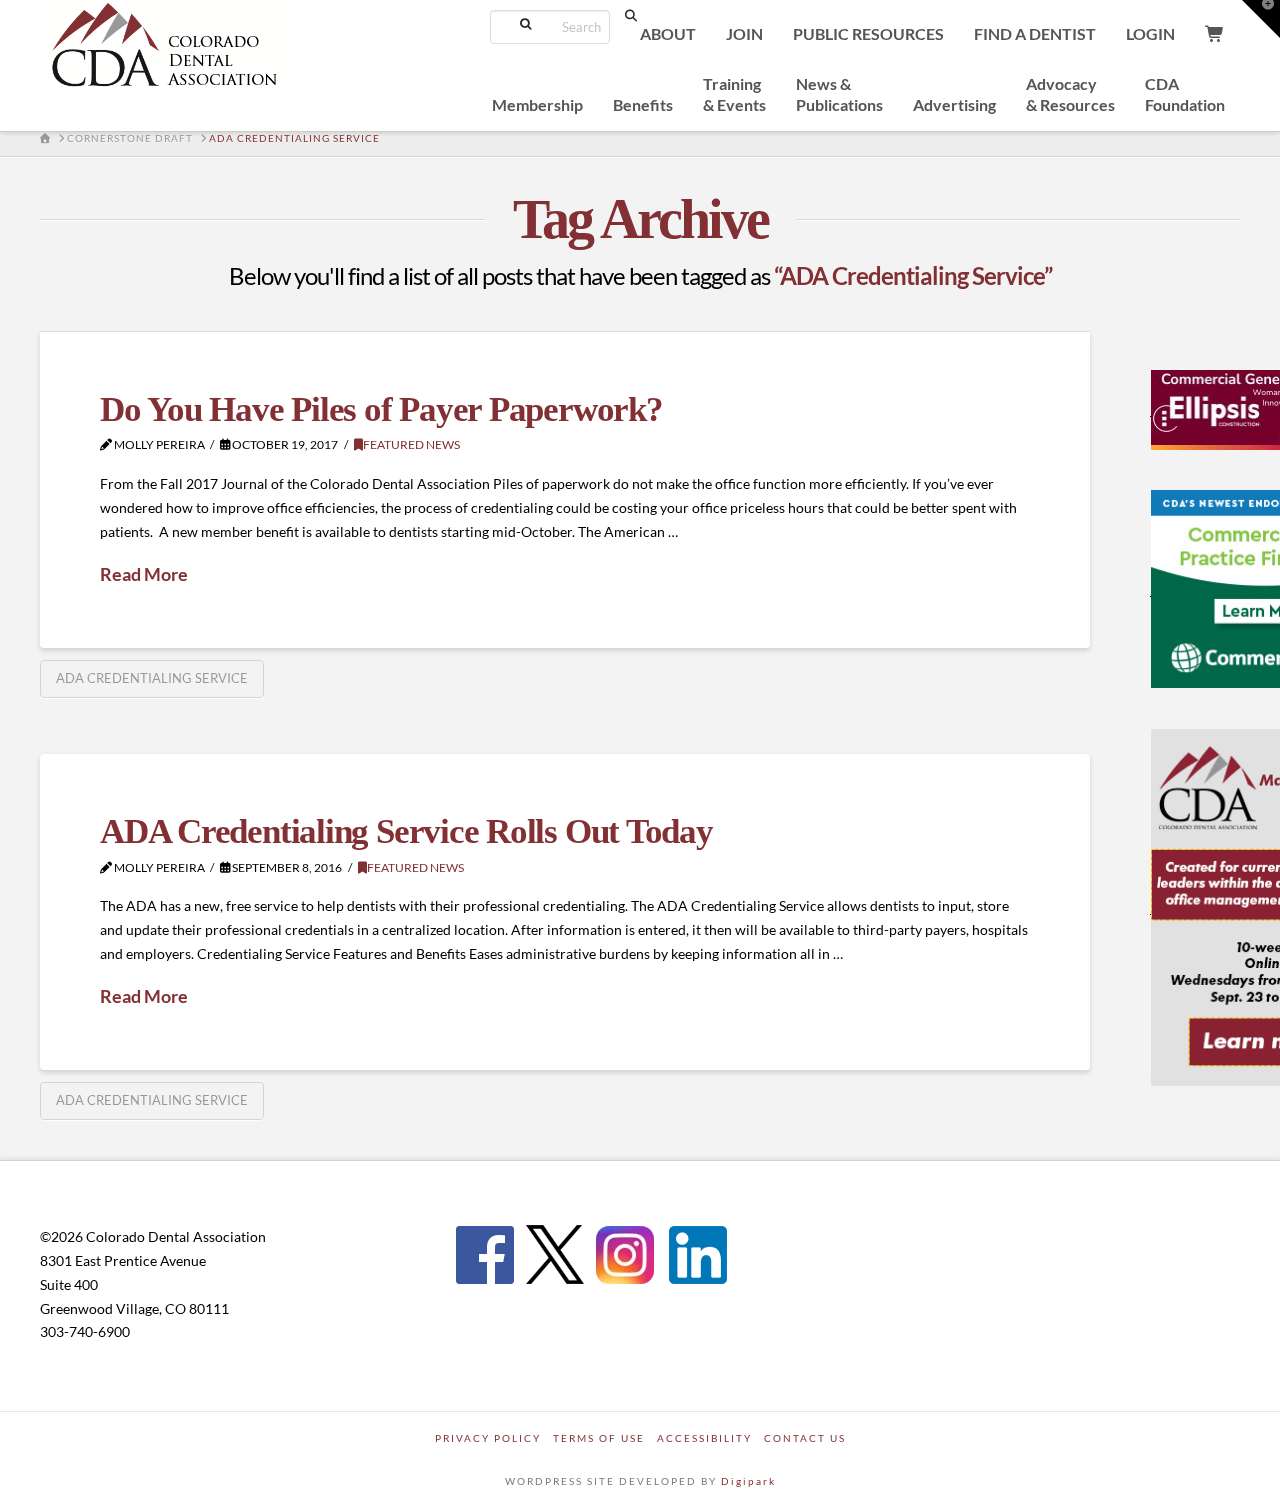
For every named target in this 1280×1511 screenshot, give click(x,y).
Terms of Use (599, 1438)
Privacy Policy (488, 1438)
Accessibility (704, 1438)
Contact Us (805, 1438)
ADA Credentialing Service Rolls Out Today (406, 831)
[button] (1261, 19)
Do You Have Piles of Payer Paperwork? (381, 409)
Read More (144, 574)
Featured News (411, 444)
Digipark (748, 1481)
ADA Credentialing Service (152, 678)
